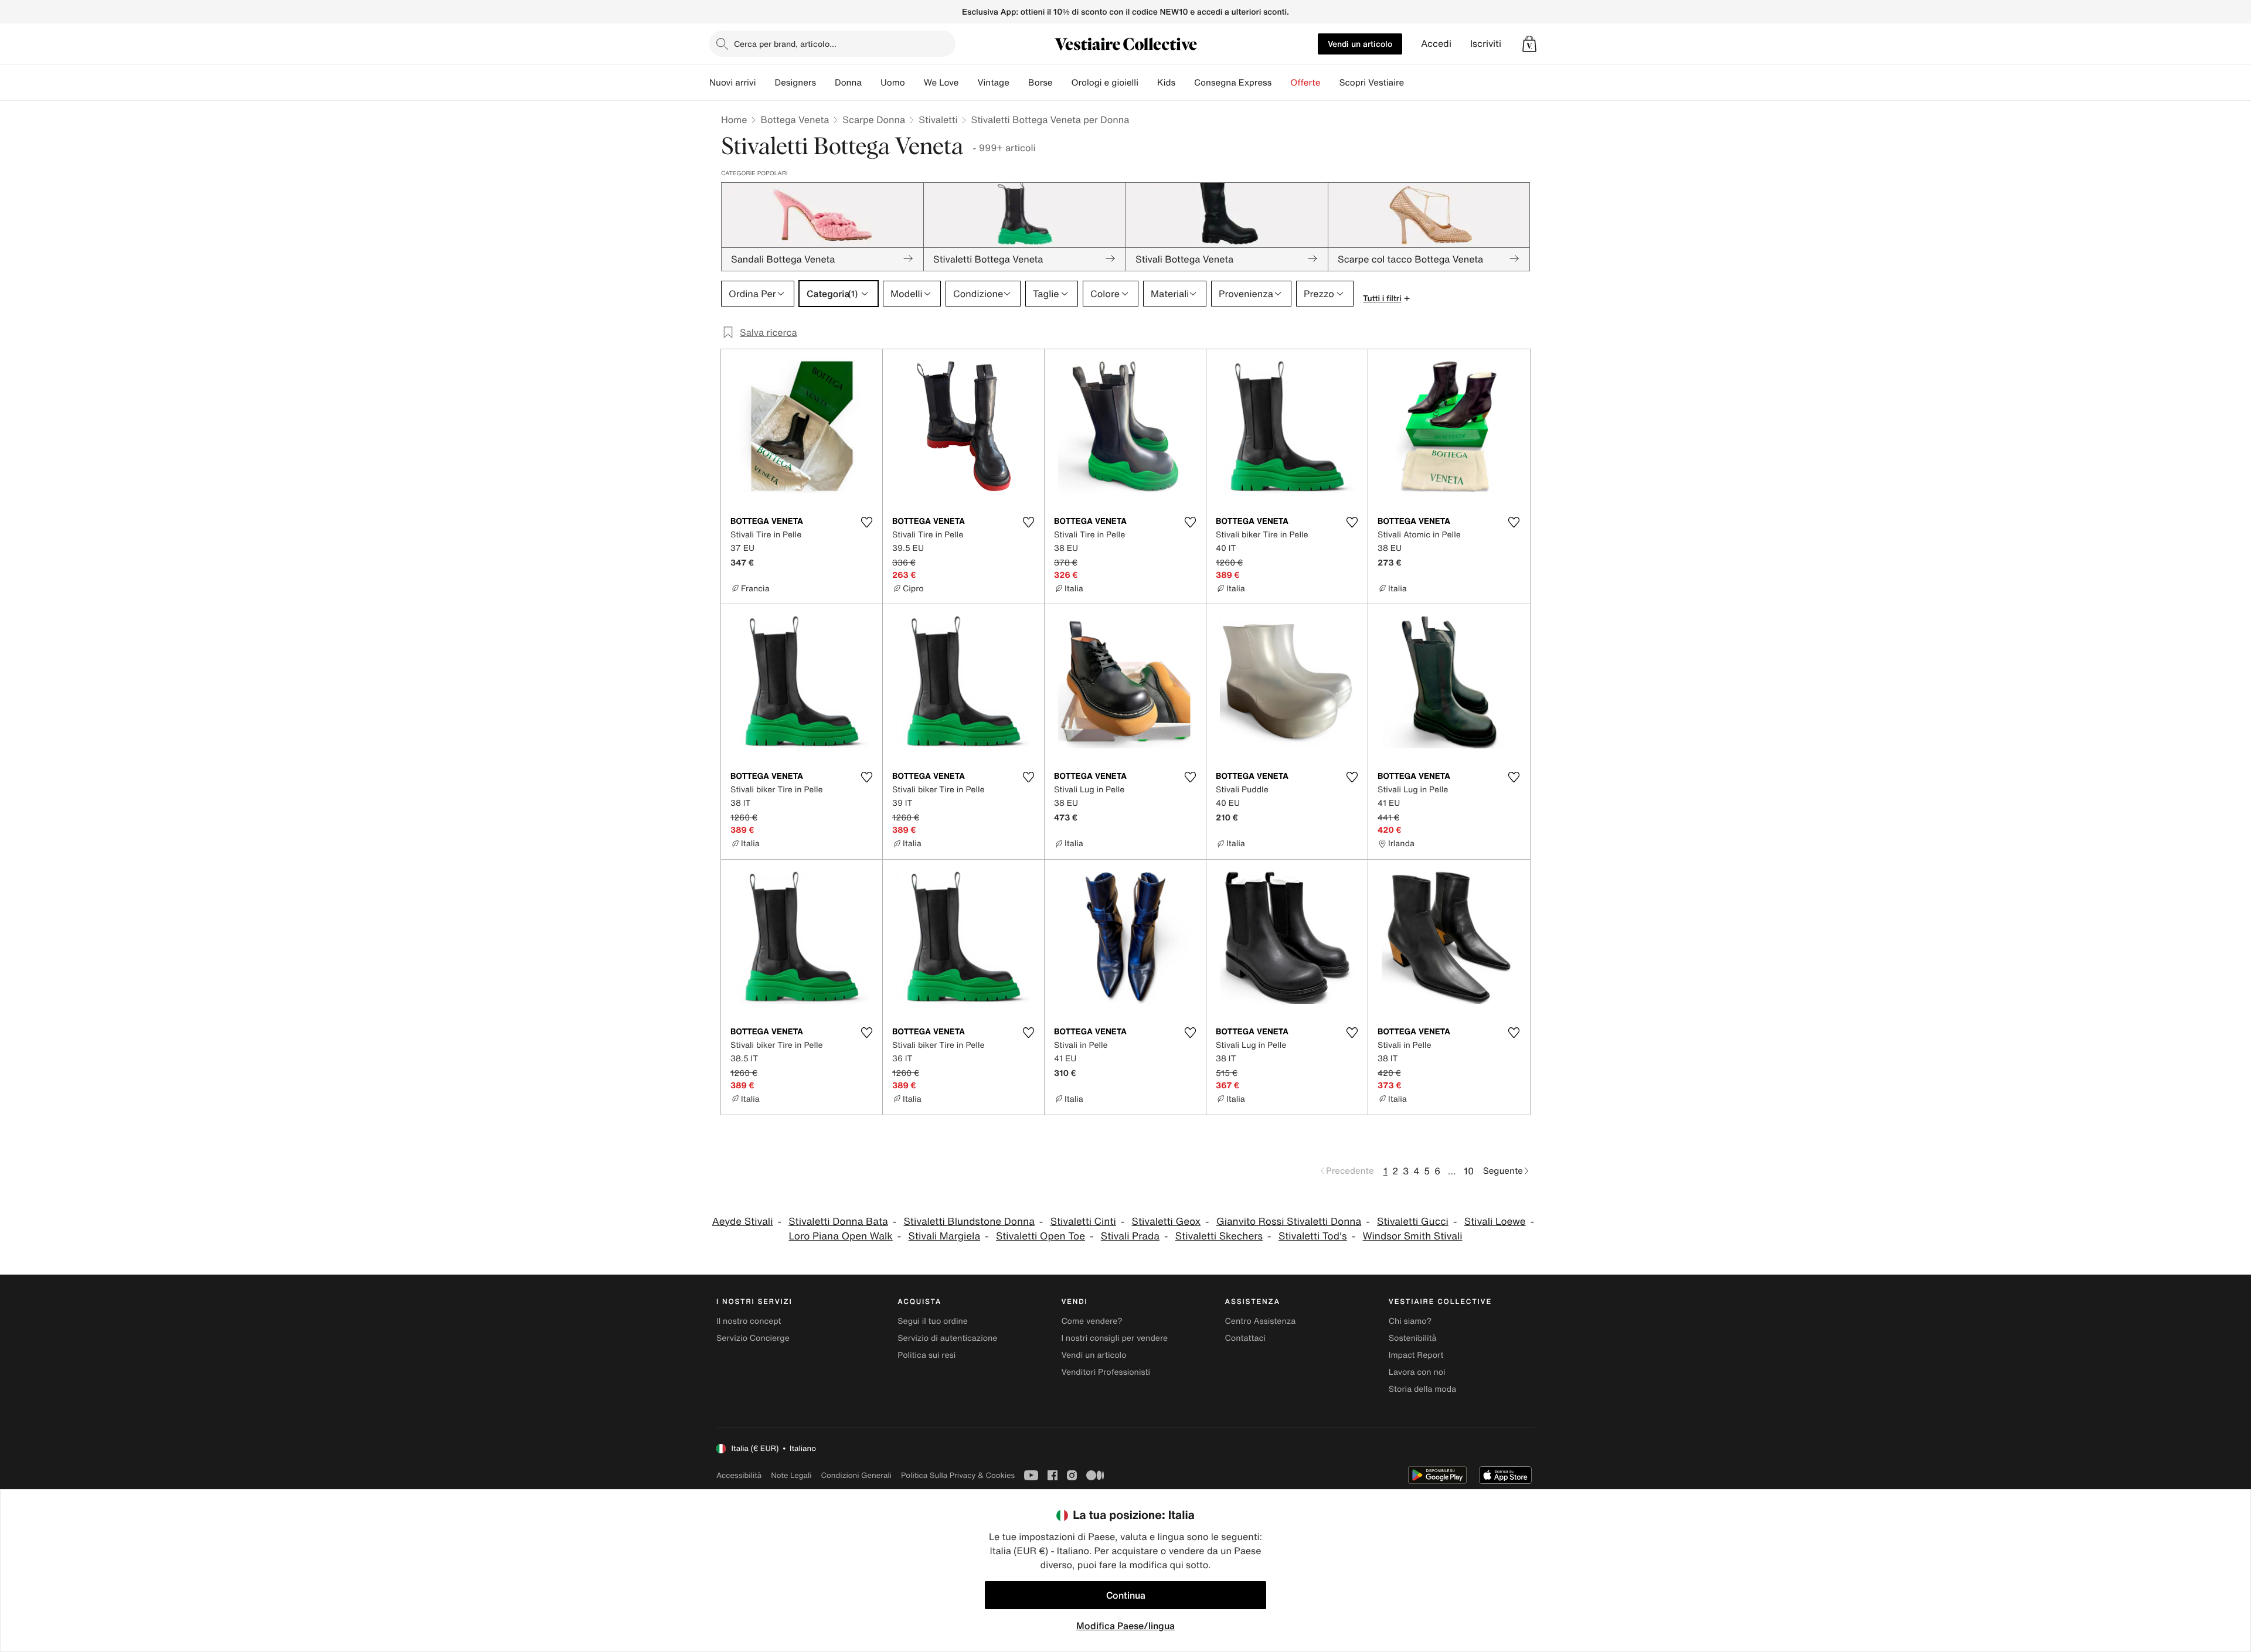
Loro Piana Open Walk (840, 1236)
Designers (795, 83)
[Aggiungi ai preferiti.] (866, 522)
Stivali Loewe (1495, 1222)
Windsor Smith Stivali (1412, 1236)
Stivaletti (938, 120)
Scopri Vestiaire (1371, 83)
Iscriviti (1486, 44)
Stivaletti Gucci (1413, 1222)
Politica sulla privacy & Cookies (958, 1475)
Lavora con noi (1417, 1372)
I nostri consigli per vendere (1114, 1338)
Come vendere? (1092, 1321)
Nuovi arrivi (732, 83)
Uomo (893, 83)
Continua (1126, 1595)
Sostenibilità (1413, 1338)
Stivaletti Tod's (1313, 1236)
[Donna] (871, 83)
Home (734, 120)
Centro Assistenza (1261, 1321)
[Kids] (1185, 83)
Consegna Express (1233, 83)
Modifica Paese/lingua (1125, 1626)
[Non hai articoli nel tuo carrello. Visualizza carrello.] (1529, 44)
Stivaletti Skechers (1219, 1236)
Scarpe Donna (874, 120)
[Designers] (825, 83)
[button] (1529, 44)
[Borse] (1062, 83)
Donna (848, 83)
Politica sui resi (926, 1355)
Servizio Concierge (753, 1338)
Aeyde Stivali (743, 1222)
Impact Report (1416, 1355)
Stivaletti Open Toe (1041, 1236)
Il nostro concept (749, 1321)
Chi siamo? (1410, 1321)
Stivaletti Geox (1167, 1222)
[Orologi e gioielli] (1148, 83)
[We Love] (968, 83)
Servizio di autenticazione (947, 1338)
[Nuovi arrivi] (765, 83)
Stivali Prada (1130, 1236)
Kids (1166, 83)
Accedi (1436, 44)
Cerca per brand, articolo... (785, 44)
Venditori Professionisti (1106, 1372)
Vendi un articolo (1360, 44)
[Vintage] (1019, 83)
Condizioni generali (856, 1475)
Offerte (1305, 83)
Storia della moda (1422, 1389)
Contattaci (1245, 1338)
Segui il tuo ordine (933, 1321)
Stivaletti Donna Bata (838, 1222)
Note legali (791, 1475)
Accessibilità (739, 1475)
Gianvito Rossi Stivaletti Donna (1289, 1222)
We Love (941, 83)
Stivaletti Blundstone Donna (969, 1222)
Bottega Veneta (795, 120)
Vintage (993, 83)
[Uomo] (914, 83)
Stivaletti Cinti (1083, 1222)
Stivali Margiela (945, 1236)
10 (1469, 1171)
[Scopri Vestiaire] (1413, 83)
